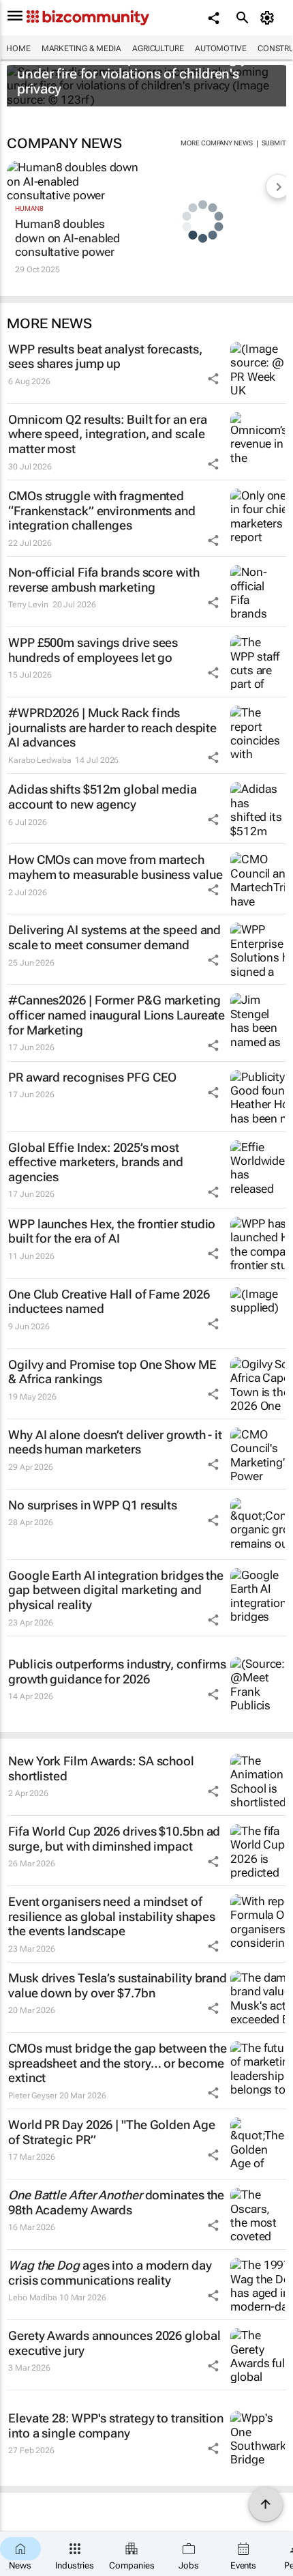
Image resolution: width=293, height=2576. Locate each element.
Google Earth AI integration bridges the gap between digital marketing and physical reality (116, 1590)
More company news (216, 143)
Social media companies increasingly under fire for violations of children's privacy (132, 74)
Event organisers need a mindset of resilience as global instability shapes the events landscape (112, 1916)
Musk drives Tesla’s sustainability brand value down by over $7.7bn (118, 1985)
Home (18, 48)
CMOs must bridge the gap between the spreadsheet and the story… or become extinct (117, 2063)
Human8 (29, 208)
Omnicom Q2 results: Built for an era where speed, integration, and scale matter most (107, 434)
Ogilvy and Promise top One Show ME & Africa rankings (112, 1372)
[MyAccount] (269, 18)
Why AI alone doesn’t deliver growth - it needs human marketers (115, 1442)
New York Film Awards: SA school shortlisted (101, 1768)
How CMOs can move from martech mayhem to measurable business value (115, 867)
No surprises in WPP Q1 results (93, 1505)
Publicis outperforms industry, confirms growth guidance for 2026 (117, 1671)
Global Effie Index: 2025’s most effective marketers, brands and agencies (96, 1162)
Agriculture (158, 48)
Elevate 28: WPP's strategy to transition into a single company (116, 2426)
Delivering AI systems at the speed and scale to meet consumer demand (114, 937)
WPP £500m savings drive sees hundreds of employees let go (93, 650)
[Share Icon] (213, 379)
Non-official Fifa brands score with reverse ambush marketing (104, 580)
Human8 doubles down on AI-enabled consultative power (67, 238)
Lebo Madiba (33, 2298)
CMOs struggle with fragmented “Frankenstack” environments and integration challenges (102, 510)
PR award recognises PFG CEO (92, 1077)
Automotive (221, 48)
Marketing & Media (81, 48)
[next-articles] (278, 186)
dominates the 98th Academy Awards (116, 2202)
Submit (274, 143)
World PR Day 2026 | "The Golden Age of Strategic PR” (112, 2132)
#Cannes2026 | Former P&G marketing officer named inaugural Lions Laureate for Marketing (117, 1015)
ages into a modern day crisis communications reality (110, 2273)
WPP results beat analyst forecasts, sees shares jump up (105, 357)
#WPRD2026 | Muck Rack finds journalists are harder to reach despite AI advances (112, 727)
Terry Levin (28, 605)
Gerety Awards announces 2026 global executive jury (114, 2343)
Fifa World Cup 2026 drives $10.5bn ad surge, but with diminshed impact (114, 1839)
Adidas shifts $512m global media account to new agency (103, 797)
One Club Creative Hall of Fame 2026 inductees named (109, 1302)
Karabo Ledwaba (40, 760)
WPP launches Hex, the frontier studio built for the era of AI (112, 1231)
